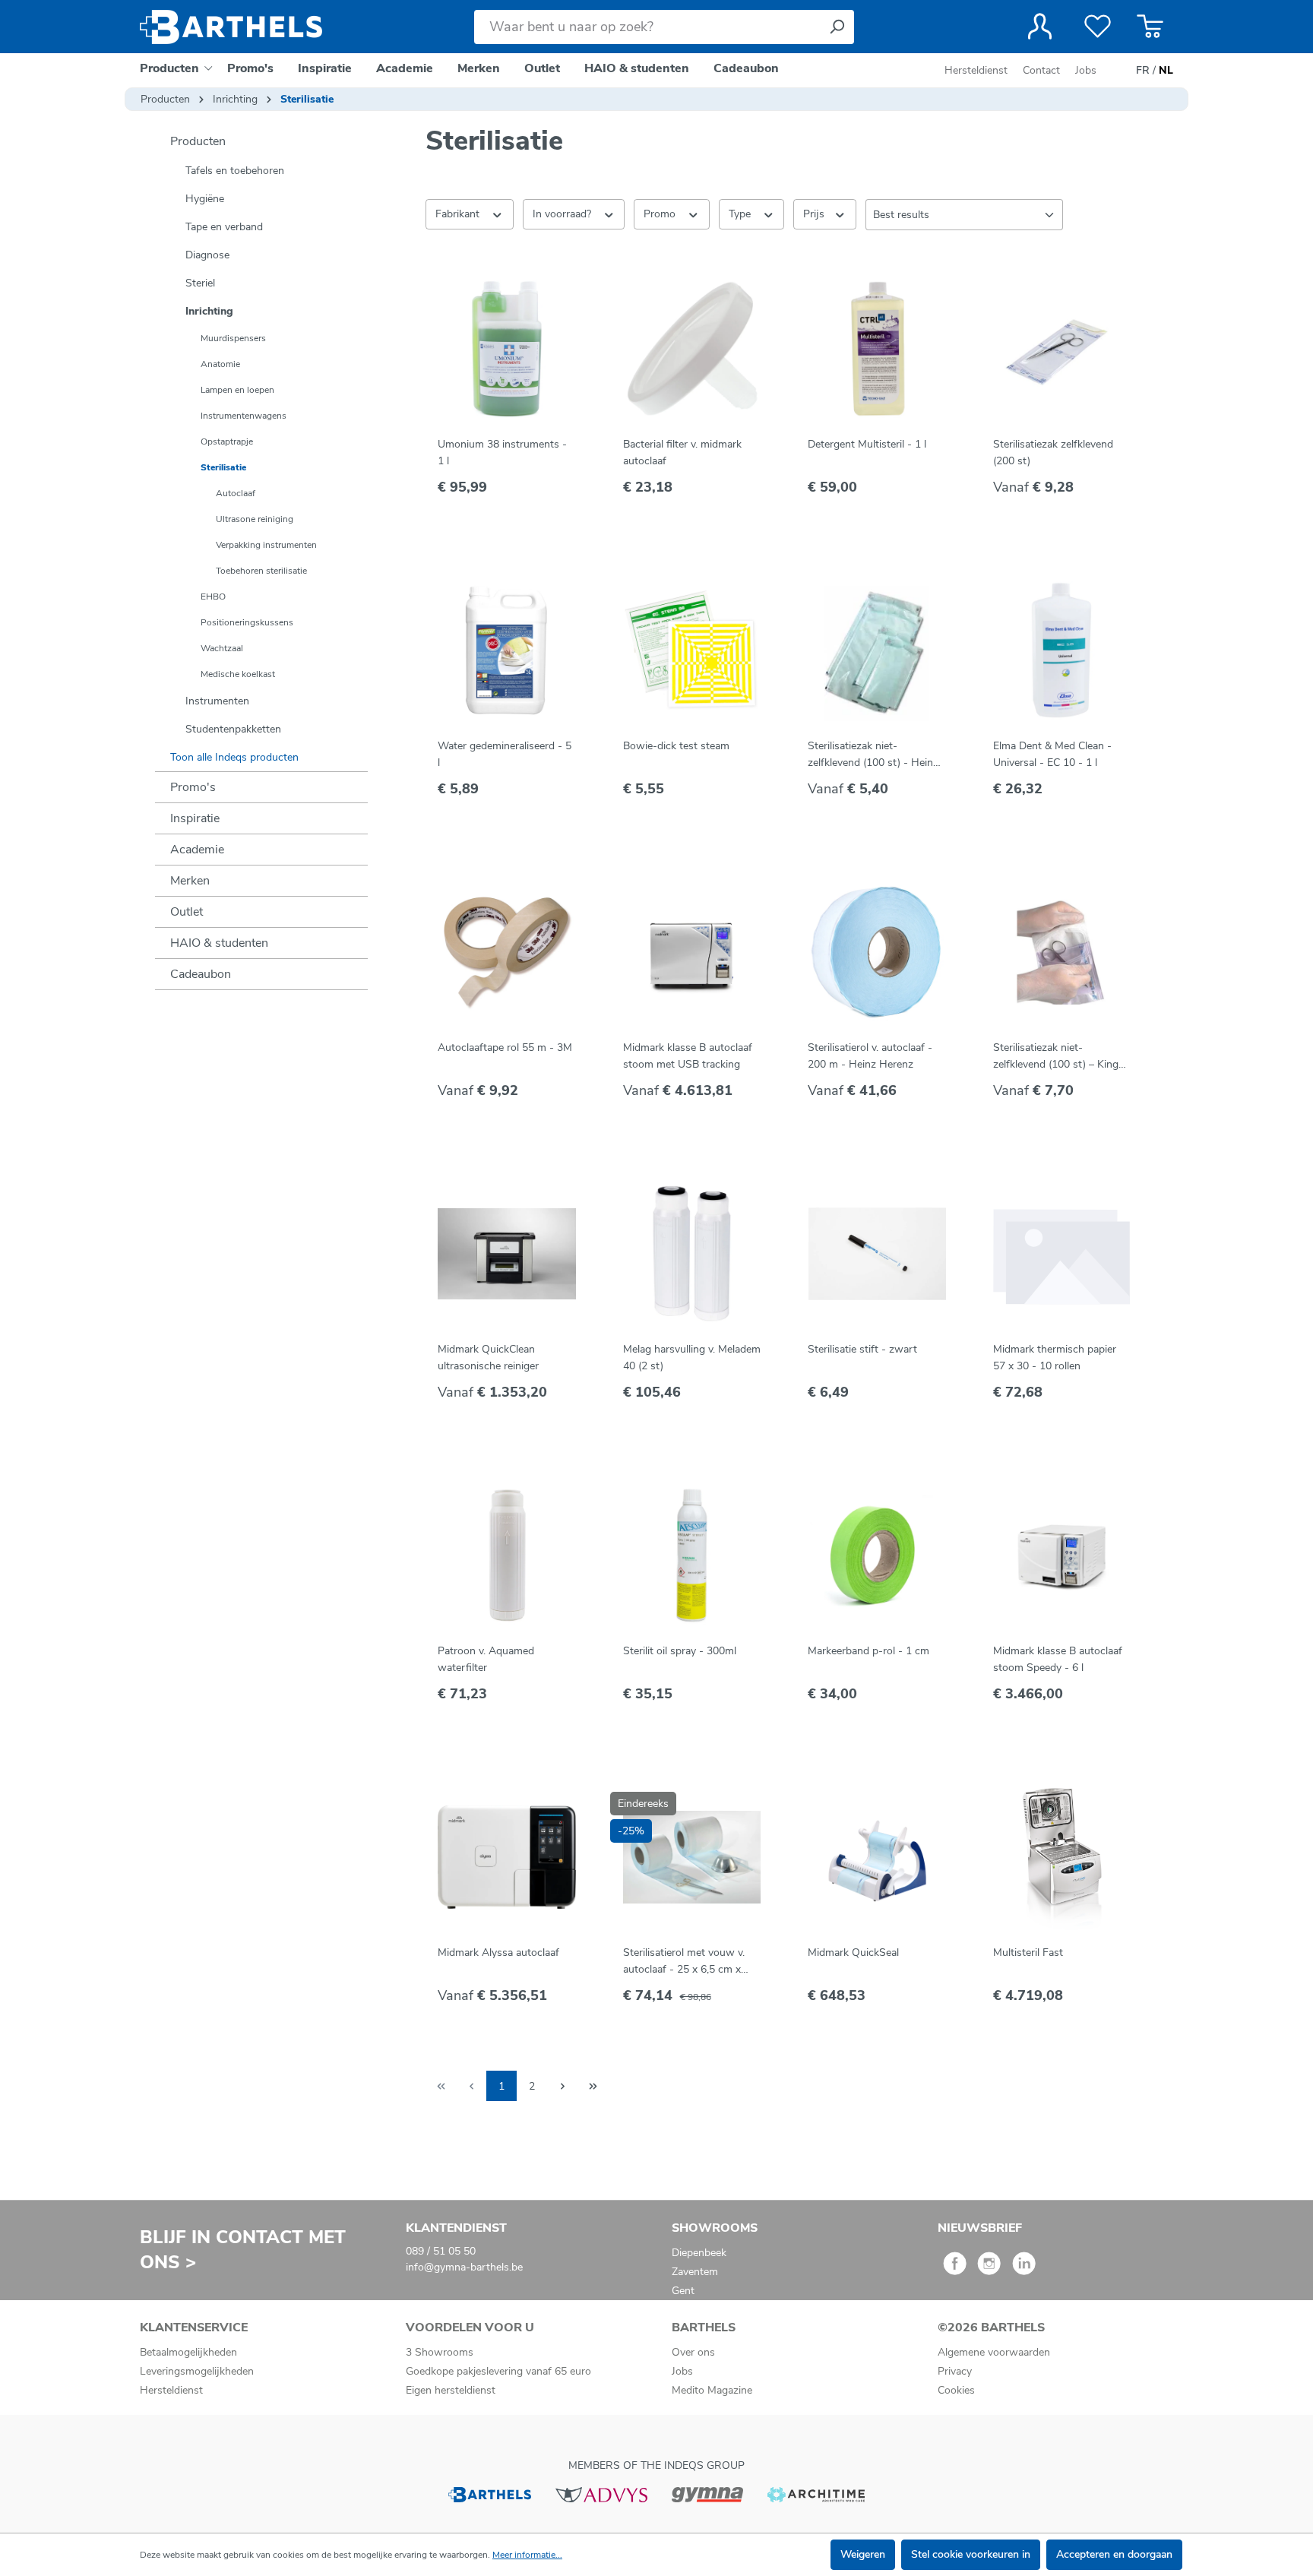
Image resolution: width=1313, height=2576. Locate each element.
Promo (661, 214)
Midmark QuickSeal (853, 1953)
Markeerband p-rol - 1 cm (868, 1651)
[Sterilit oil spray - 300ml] (692, 1555)
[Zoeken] (837, 27)
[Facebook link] (955, 2269)
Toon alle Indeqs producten (234, 757)
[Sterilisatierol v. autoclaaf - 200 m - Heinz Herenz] (877, 952)
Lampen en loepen (237, 390)
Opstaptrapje (227, 441)
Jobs (1086, 70)
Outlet (187, 912)
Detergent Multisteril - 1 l (867, 444)
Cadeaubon (201, 974)
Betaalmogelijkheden (188, 2352)
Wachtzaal (222, 648)
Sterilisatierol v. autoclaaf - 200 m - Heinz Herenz (870, 1056)
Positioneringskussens (247, 622)
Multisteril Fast (1028, 1953)
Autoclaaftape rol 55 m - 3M (505, 1047)
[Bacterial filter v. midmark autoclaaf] (692, 349)
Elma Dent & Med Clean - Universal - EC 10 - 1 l (1052, 754)
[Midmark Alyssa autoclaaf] (507, 1857)
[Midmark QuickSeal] (877, 1857)
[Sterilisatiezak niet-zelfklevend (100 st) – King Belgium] (1062, 952)
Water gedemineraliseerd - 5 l (505, 754)
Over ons (693, 2352)
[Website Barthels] (489, 2494)
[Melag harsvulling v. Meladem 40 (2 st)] (692, 1254)
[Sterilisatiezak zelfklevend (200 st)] (1062, 349)
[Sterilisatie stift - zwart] (877, 1254)
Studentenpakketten (233, 729)
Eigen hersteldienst (451, 2390)
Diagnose (207, 255)
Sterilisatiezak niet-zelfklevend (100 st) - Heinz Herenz (873, 755)
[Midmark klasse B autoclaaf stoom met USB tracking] (692, 952)
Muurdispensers (233, 338)
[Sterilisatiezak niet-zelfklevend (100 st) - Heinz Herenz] (877, 650)
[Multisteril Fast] (1062, 1857)
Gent (683, 2291)
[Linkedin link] (1024, 2269)
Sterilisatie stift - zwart (862, 1349)
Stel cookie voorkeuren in (971, 2554)
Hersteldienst (976, 70)
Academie (197, 850)
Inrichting (209, 311)
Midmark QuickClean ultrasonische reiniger (488, 1358)
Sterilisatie (223, 467)
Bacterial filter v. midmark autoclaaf (682, 453)
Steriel (200, 283)
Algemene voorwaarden (994, 2352)
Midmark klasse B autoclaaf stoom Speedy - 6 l (1058, 1659)
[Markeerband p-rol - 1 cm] (877, 1555)
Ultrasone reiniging (255, 519)
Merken (190, 881)
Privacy (955, 2371)
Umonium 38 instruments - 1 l (502, 453)
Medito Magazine (712, 2390)
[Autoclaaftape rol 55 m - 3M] (507, 952)
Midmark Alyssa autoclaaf (498, 1953)
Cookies (956, 2390)
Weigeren (863, 2554)
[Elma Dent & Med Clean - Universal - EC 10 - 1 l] (1062, 650)
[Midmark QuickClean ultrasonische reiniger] (507, 1254)
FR (1143, 70)
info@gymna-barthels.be (464, 2267)
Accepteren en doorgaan (1114, 2554)
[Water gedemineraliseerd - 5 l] (507, 650)
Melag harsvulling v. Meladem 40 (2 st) (692, 1358)
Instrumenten (217, 701)
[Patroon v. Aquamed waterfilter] (507, 1555)
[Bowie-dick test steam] (692, 650)
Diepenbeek (699, 2253)
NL (1166, 70)
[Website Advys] (601, 2494)
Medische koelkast (238, 674)
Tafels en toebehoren (235, 171)
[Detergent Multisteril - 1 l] (877, 349)
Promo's (193, 787)
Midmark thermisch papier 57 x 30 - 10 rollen (1055, 1358)
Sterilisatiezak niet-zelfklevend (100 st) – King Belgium (1056, 1057)
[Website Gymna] (707, 2494)
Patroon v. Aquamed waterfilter (486, 1659)
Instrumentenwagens (244, 416)
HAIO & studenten (219, 943)
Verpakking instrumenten (266, 545)
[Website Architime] (816, 2494)
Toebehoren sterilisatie (261, 571)
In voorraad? (563, 214)
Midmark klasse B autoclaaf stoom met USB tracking (688, 1056)
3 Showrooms (440, 2352)
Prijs (815, 214)
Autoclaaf (236, 493)
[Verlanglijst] (1098, 27)
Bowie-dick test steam (676, 746)
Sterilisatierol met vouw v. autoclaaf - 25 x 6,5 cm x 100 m (684, 1962)
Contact (1041, 70)
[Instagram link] (989, 2269)
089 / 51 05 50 (441, 2251)
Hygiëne (205, 199)
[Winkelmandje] (1150, 27)
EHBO (213, 597)
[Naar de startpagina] (231, 27)
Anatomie (220, 364)
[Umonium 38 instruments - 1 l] (507, 349)
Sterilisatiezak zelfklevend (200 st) (1053, 453)
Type (741, 214)
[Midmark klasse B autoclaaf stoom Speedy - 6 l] (1062, 1555)
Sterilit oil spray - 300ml (680, 1651)
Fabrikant (459, 214)
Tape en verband (224, 227)
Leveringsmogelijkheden (197, 2371)
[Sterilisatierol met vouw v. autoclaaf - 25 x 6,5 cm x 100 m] (692, 1857)
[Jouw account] (1040, 27)
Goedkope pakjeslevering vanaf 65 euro (498, 2371)
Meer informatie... (527, 2555)
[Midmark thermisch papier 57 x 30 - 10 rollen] (1062, 1254)
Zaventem (695, 2272)
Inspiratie (195, 818)
